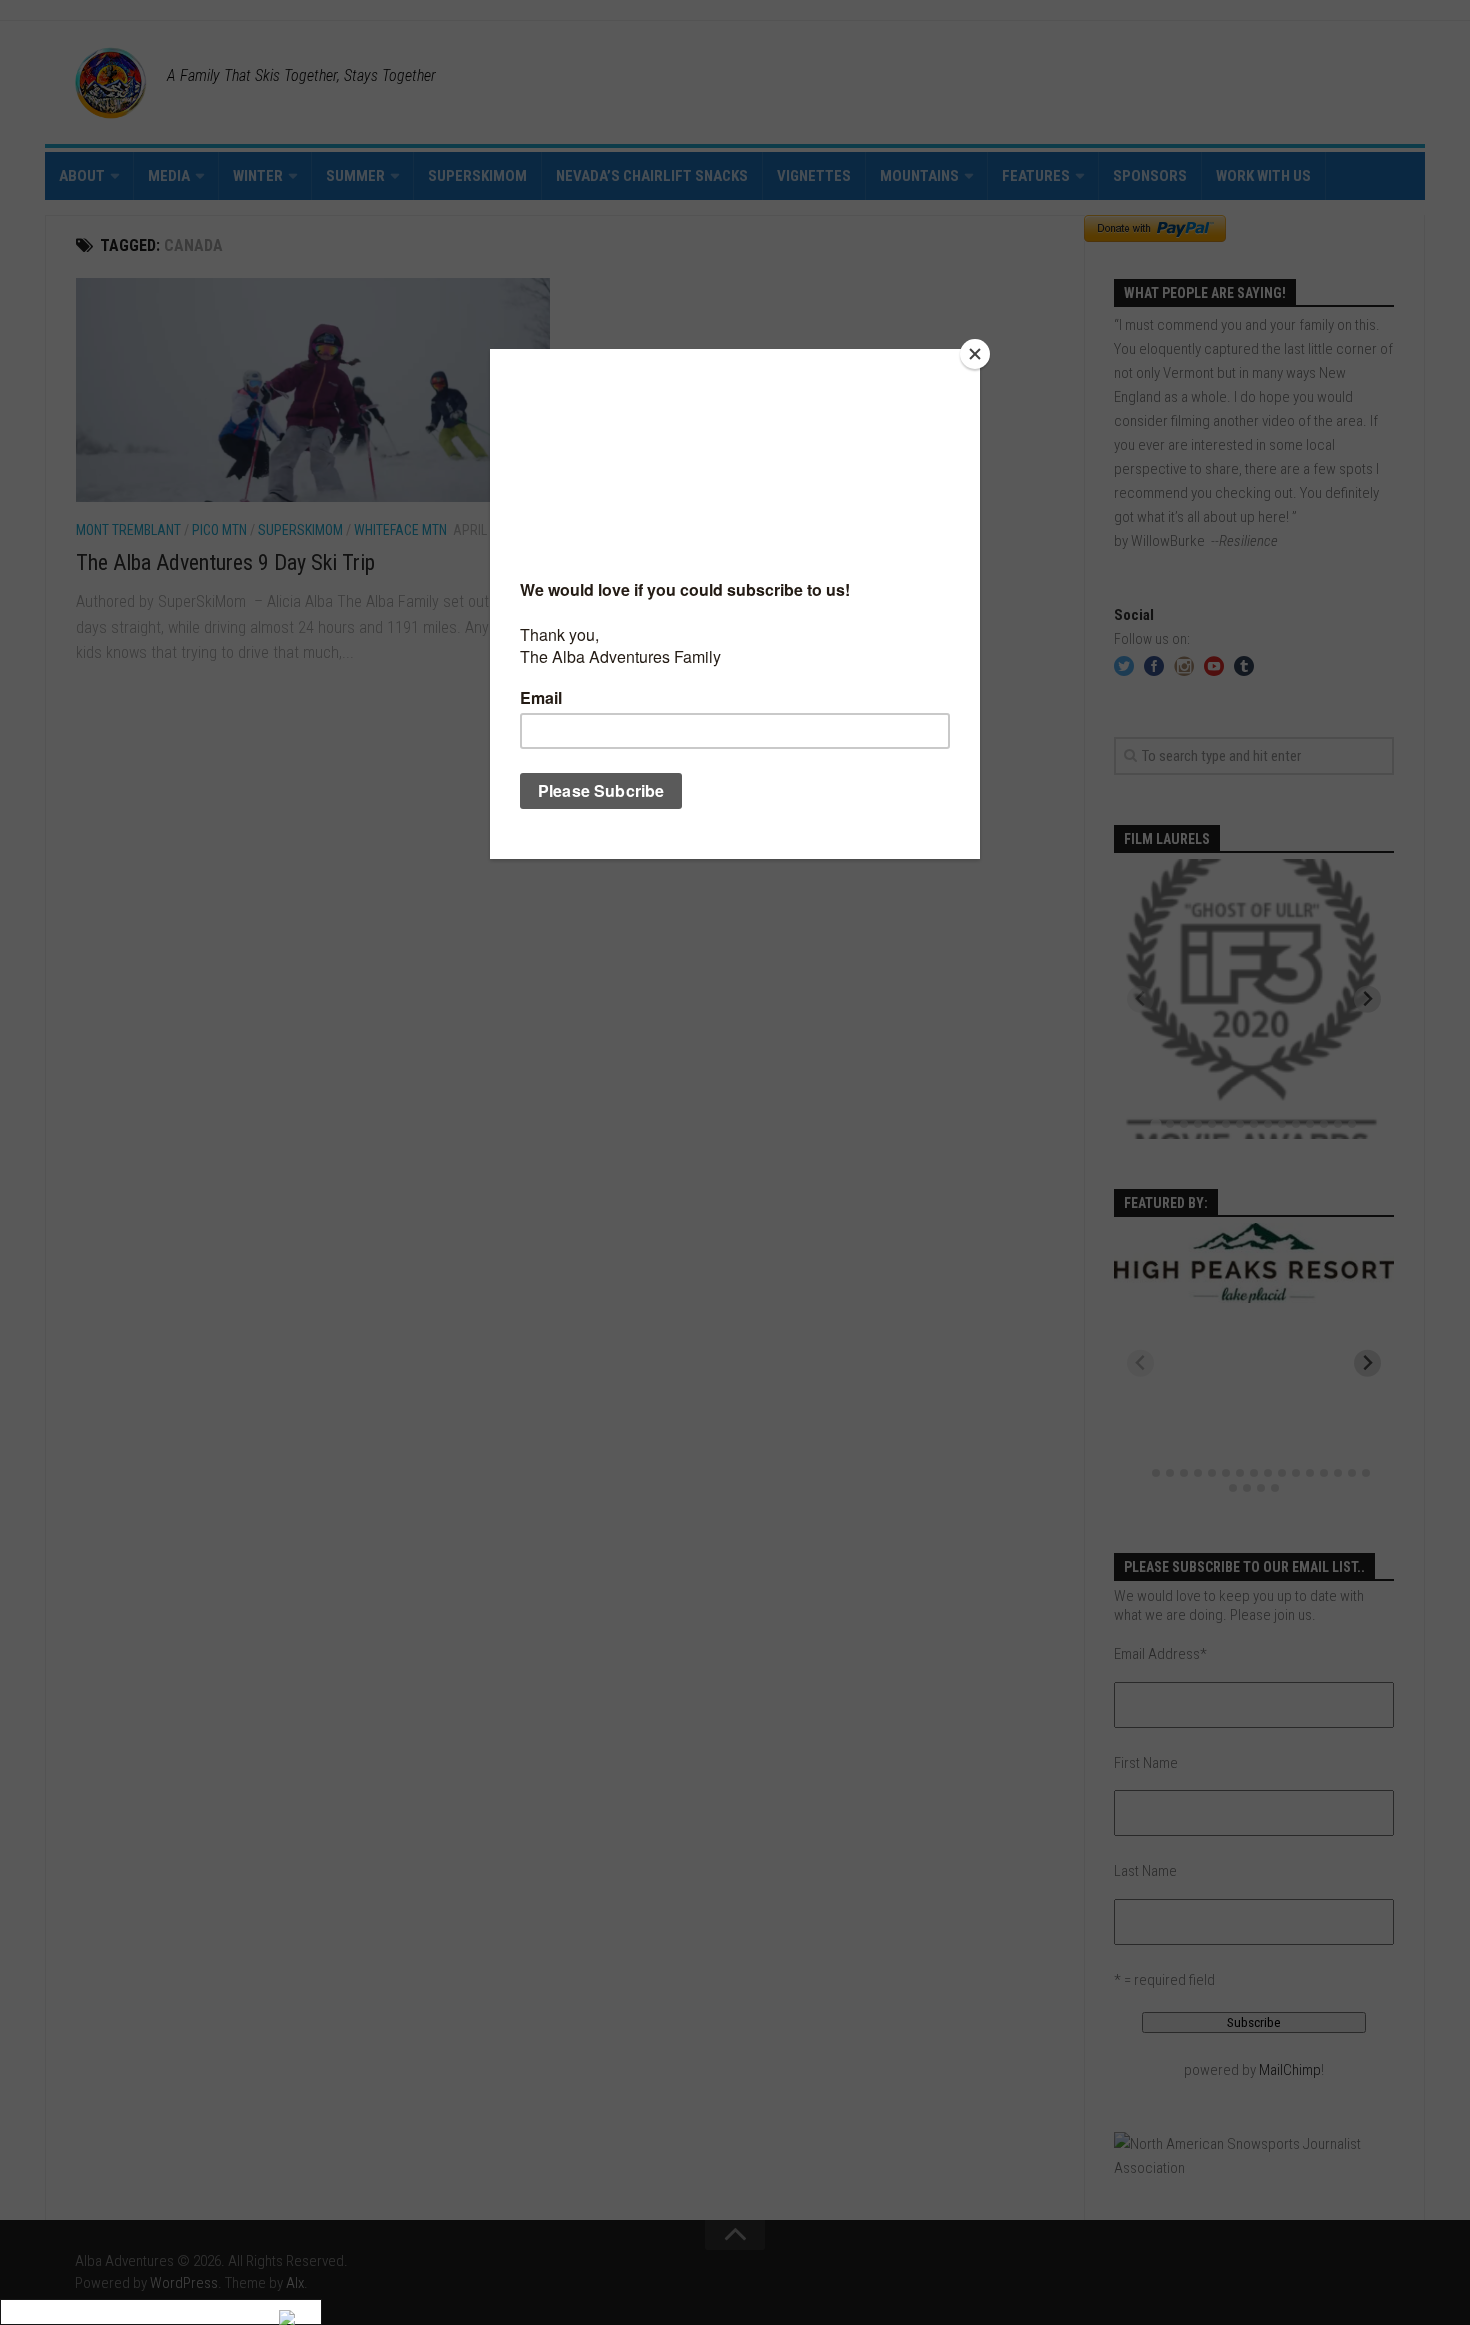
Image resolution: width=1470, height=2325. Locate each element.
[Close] (975, 354)
